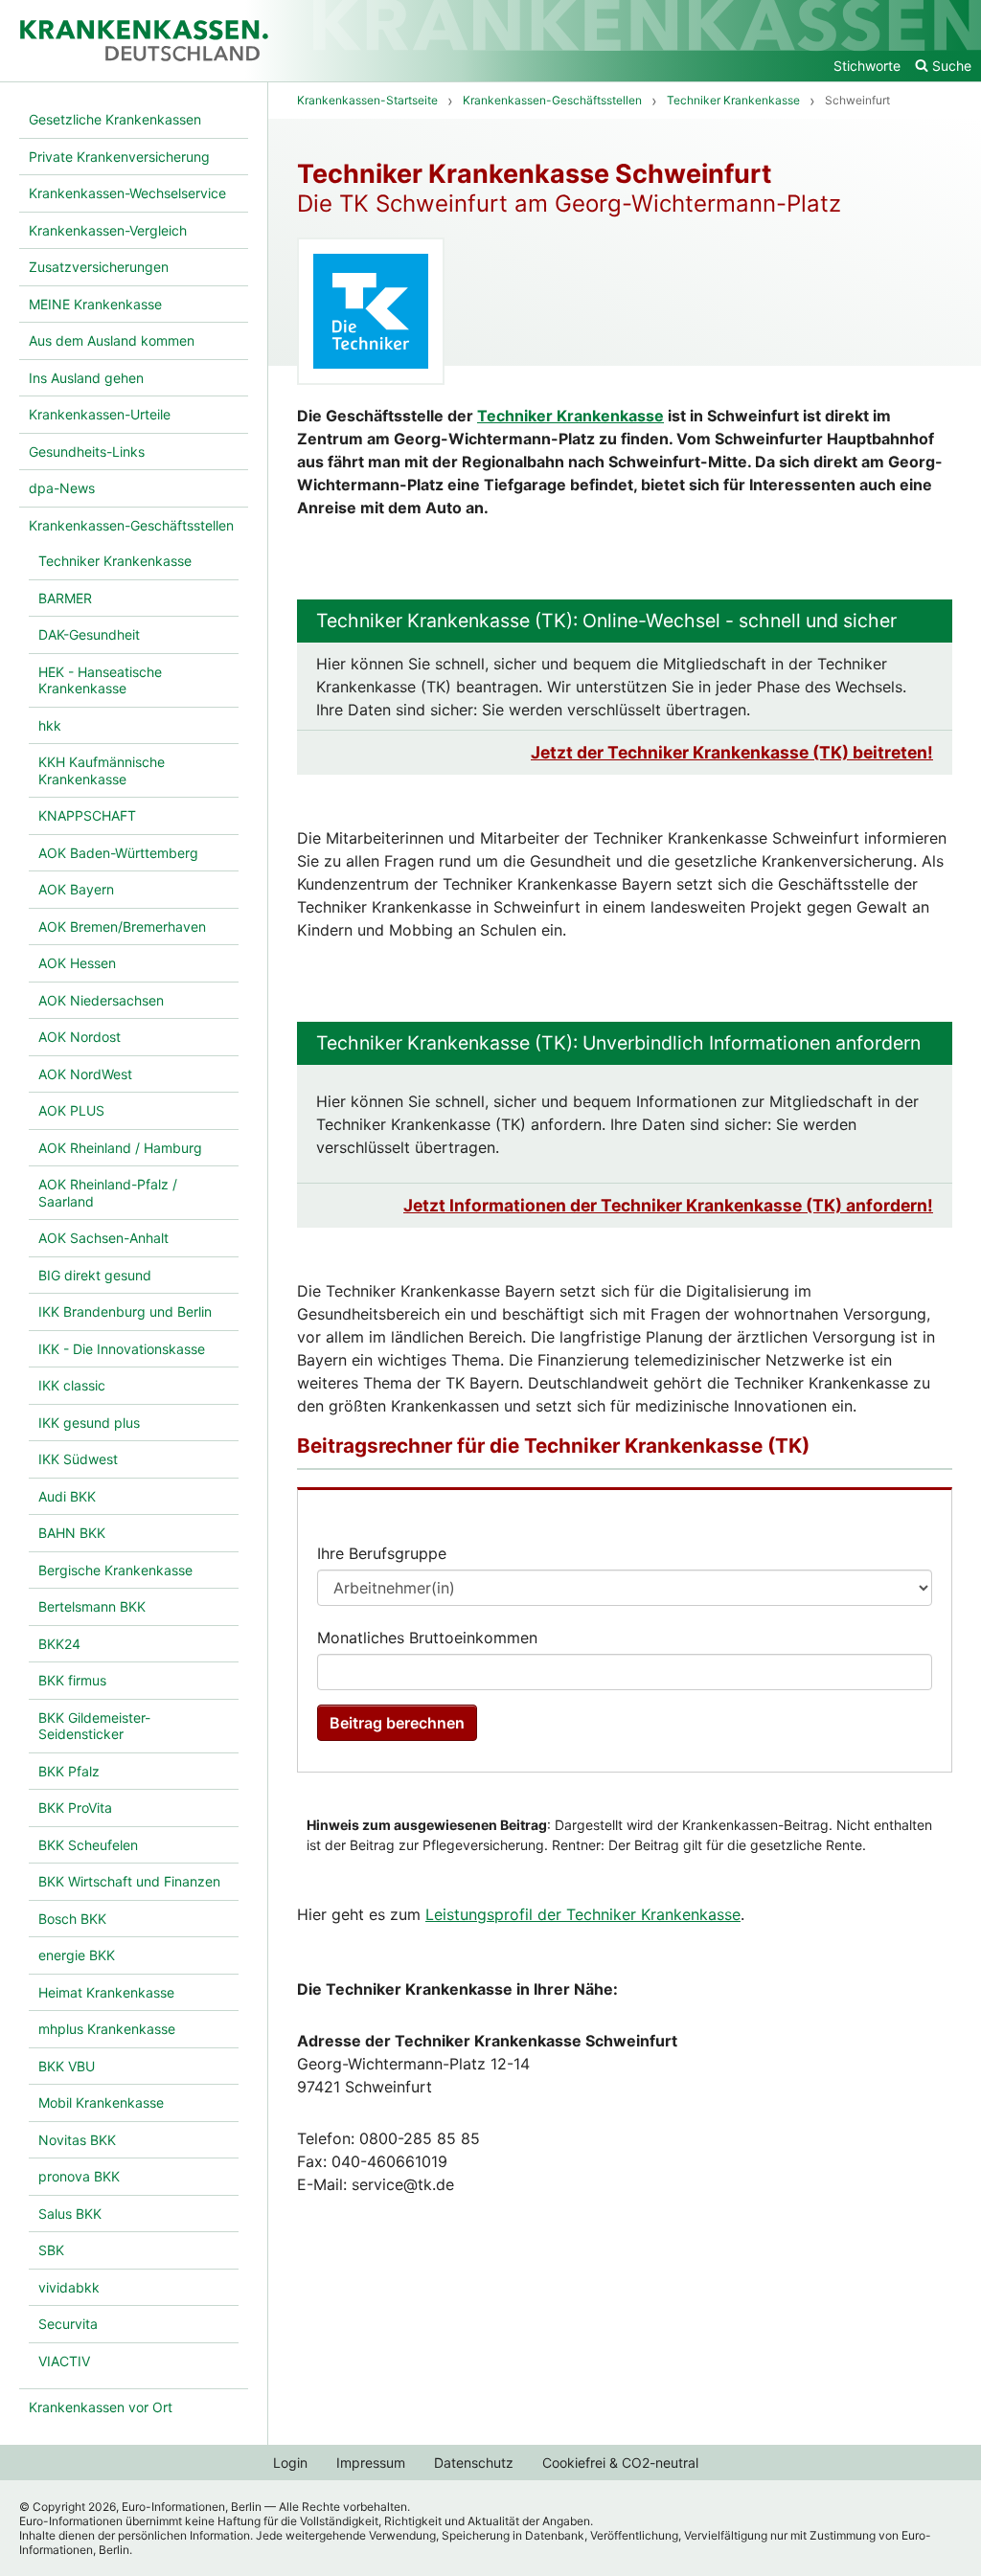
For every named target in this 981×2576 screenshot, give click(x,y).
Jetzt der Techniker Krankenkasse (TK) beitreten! (732, 752)
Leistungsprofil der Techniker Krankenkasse (583, 1914)
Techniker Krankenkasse (570, 416)
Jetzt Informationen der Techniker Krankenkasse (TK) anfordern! (668, 1205)
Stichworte (867, 66)
